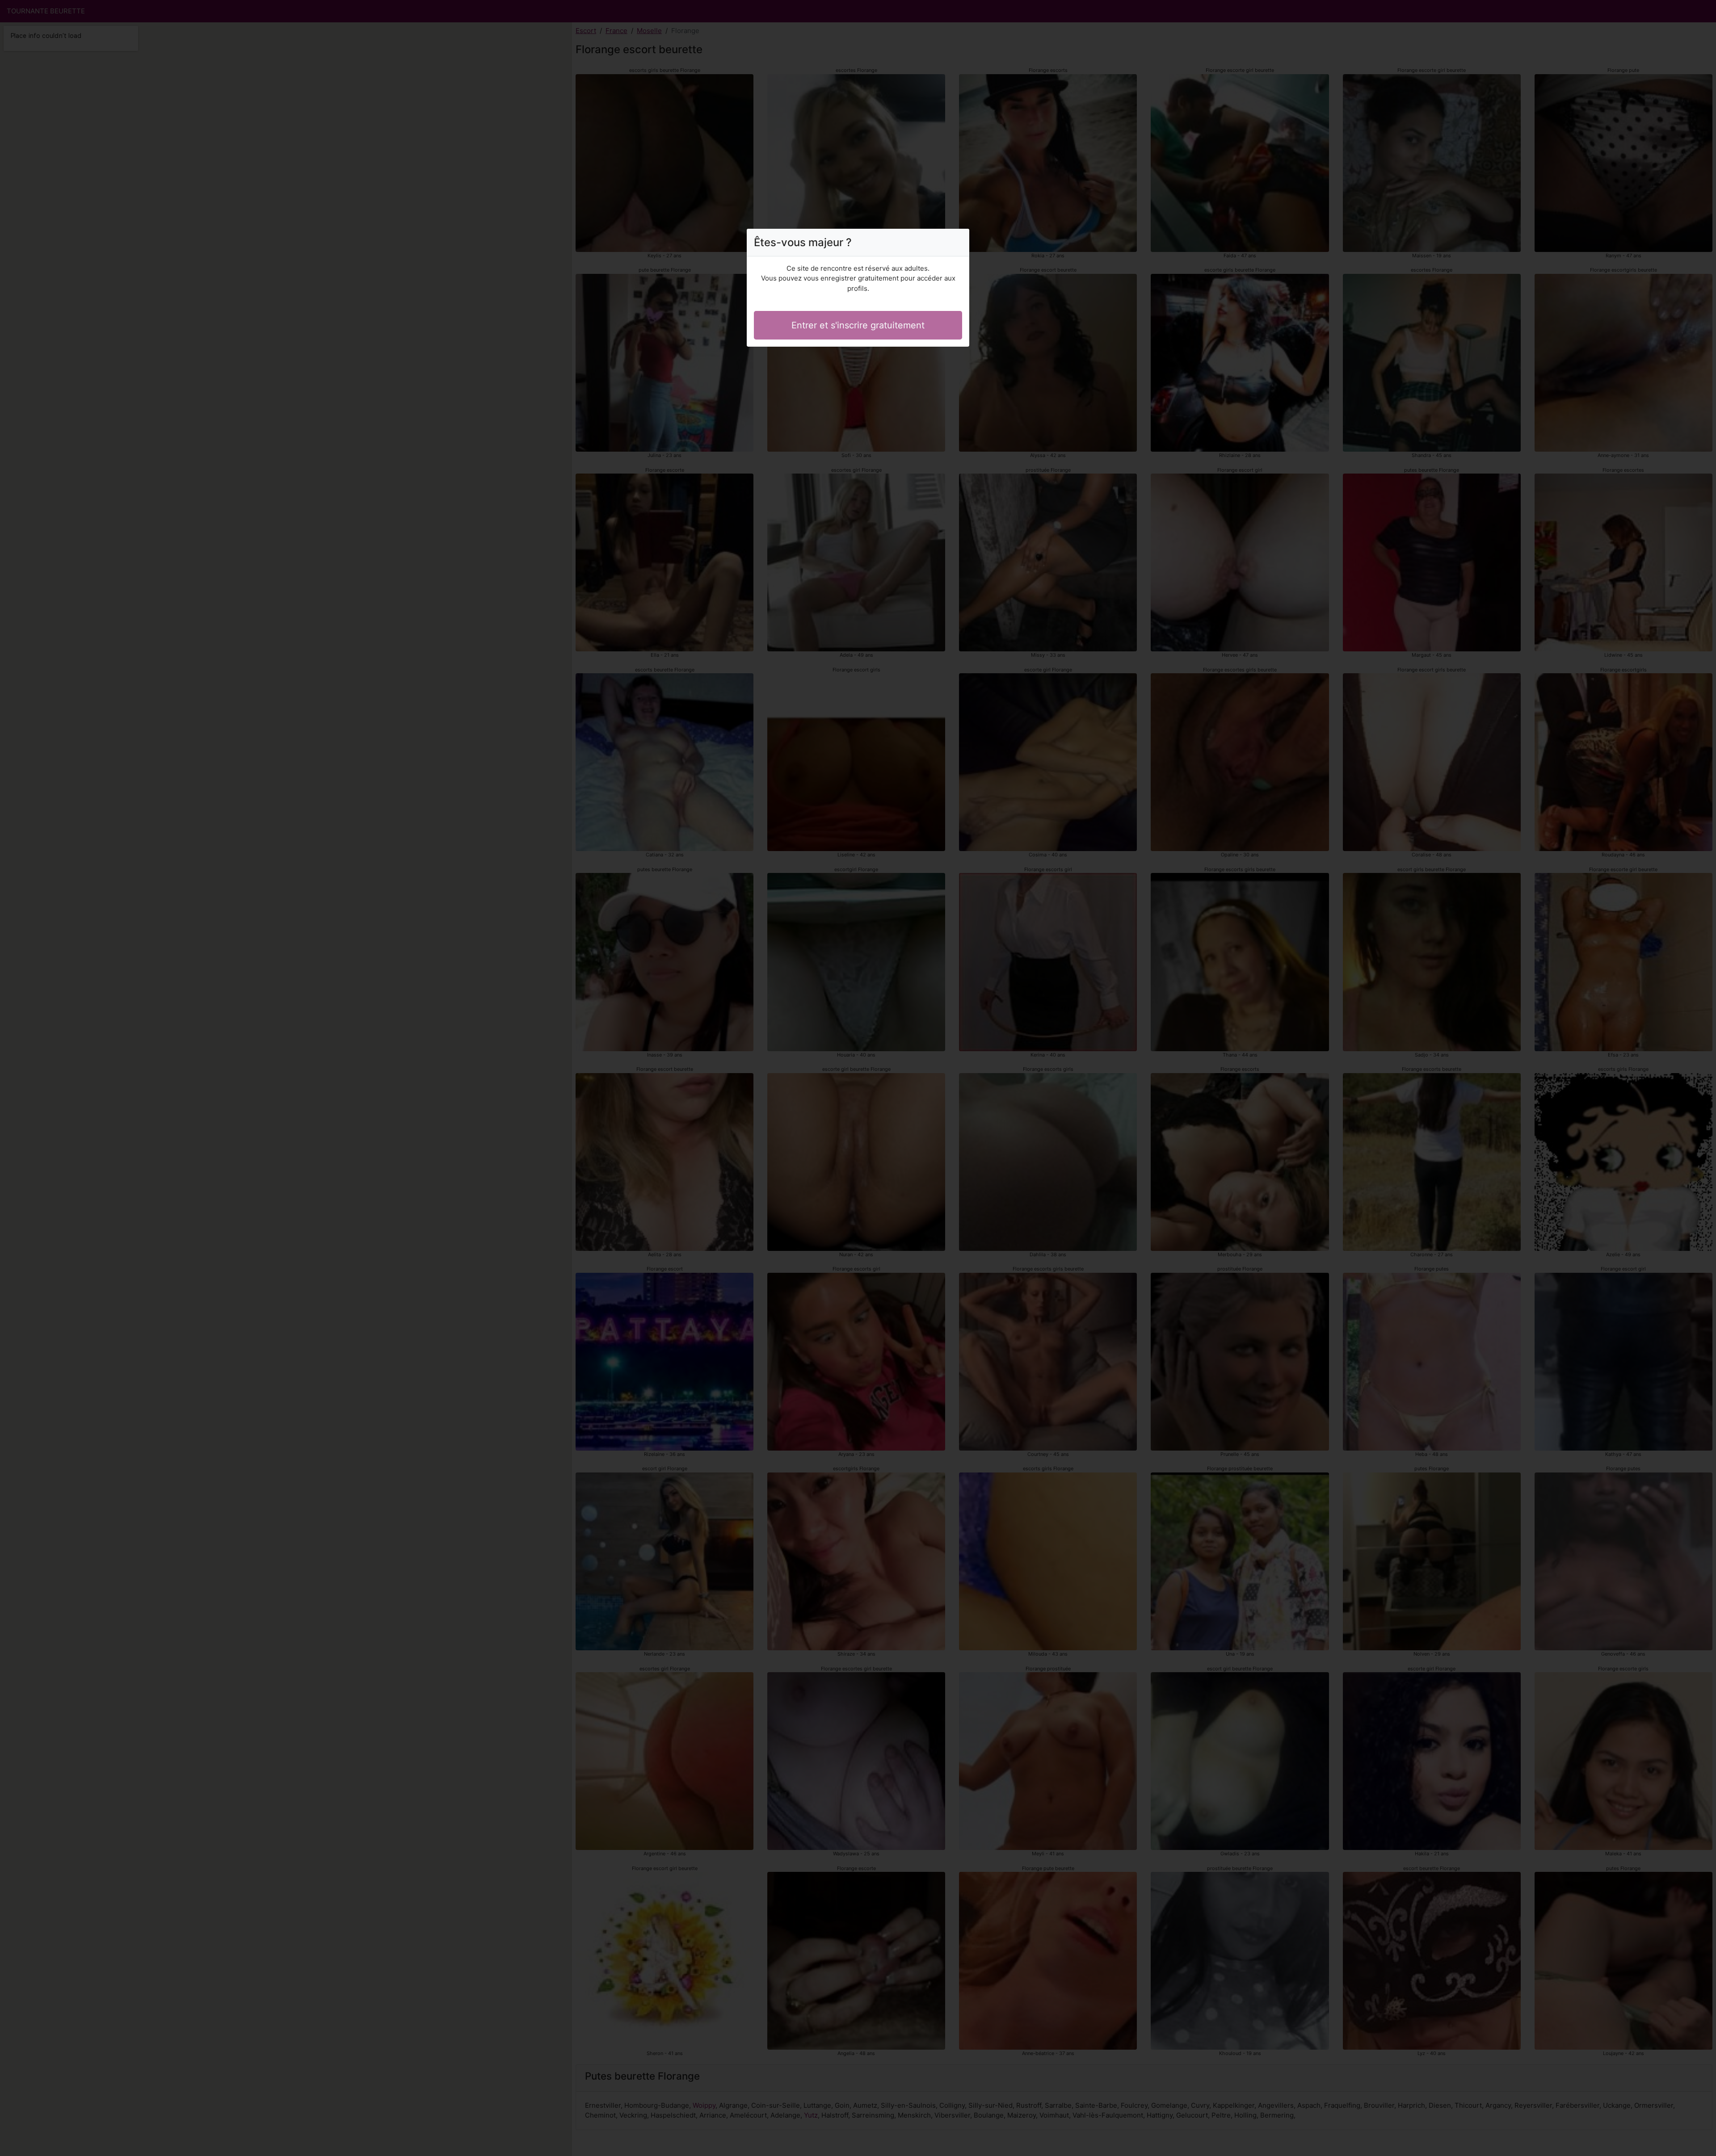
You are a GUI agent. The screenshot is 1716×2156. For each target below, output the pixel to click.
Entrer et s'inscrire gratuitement (858, 325)
